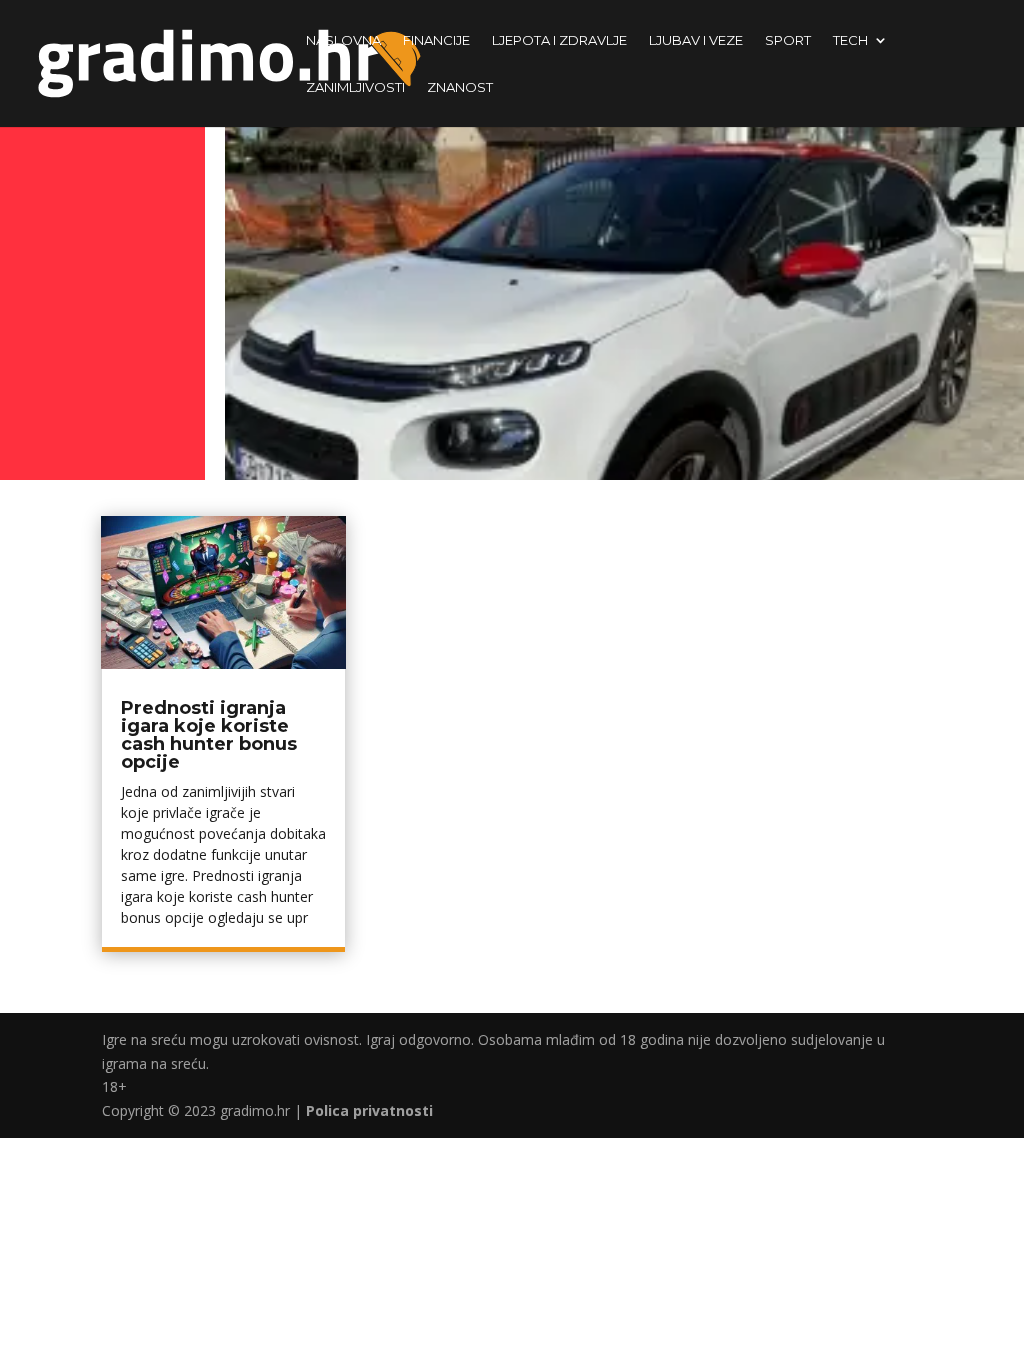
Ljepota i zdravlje (559, 40)
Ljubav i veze (696, 40)
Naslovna (343, 40)
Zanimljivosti (355, 87)
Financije (436, 40)
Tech (850, 40)
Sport (788, 40)
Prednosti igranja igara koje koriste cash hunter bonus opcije (209, 735)
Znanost (460, 87)
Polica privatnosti (369, 1110)
